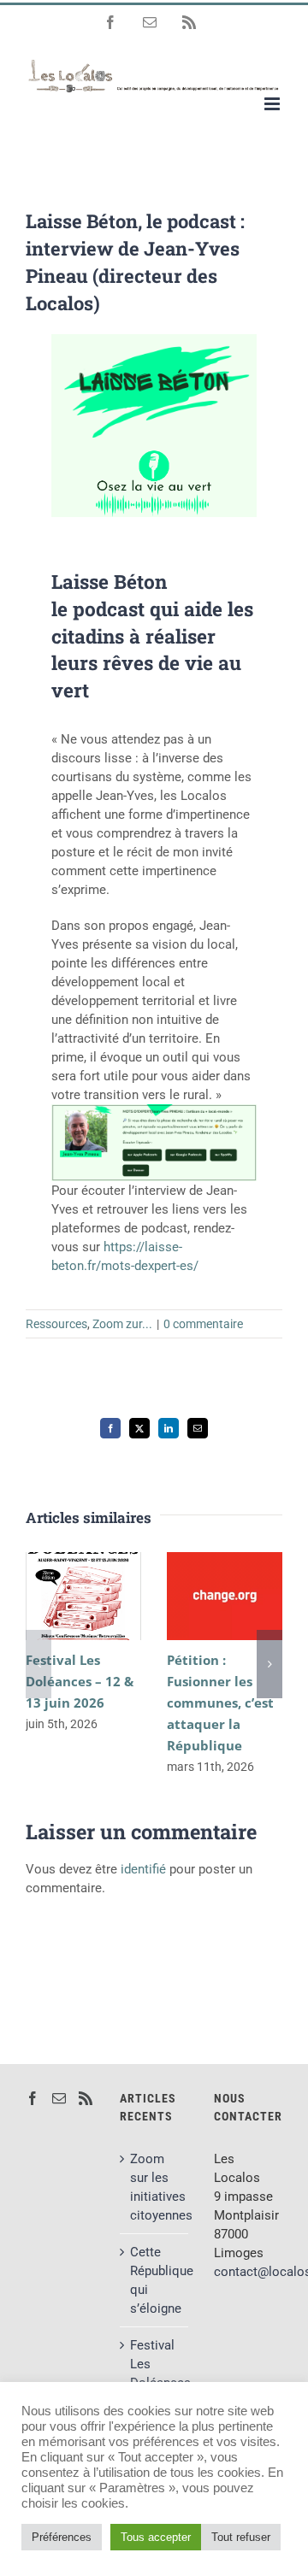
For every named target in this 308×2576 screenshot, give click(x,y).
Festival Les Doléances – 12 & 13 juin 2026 (80, 1577)
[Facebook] (33, 2098)
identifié (143, 1869)
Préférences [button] (62, 2537)
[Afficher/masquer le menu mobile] (273, 104)
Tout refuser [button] (241, 2537)
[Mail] (59, 2098)
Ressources (56, 1324)
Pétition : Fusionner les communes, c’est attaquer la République (221, 1577)
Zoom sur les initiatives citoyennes (155, 2187)
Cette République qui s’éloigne (155, 2280)
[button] (38, 1664)
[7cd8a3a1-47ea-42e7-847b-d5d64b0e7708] (154, 340)
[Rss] (86, 2098)
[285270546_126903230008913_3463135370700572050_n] (154, 447)
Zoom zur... (122, 1324)
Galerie (83, 1616)
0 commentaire (203, 1324)
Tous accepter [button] (156, 2537)
